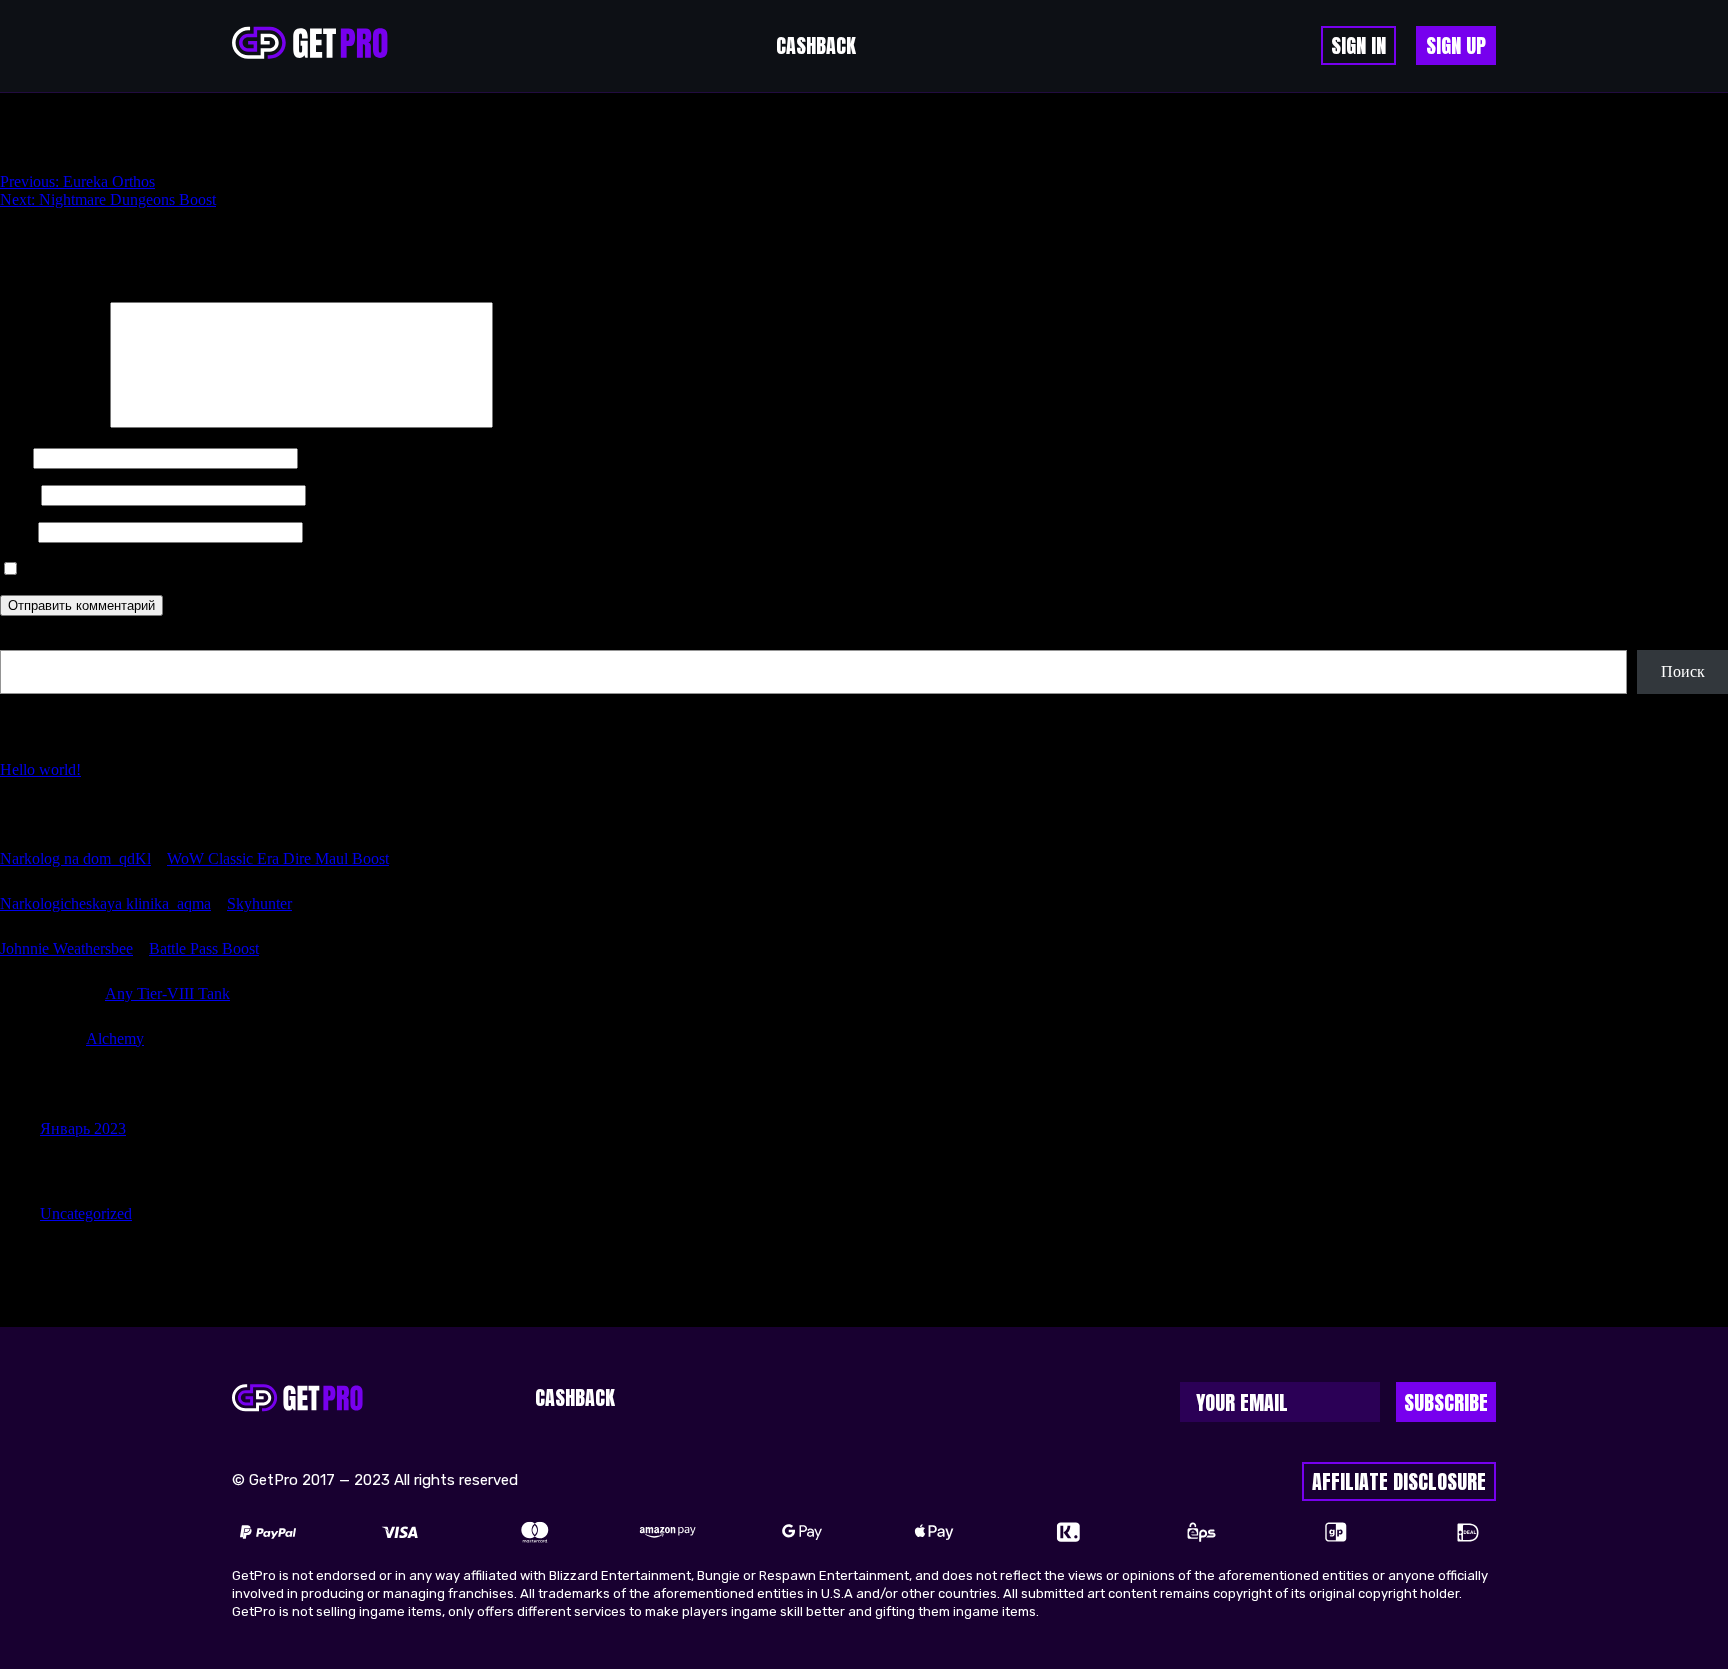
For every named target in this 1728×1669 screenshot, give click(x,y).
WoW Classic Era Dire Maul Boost (278, 858)
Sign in (1358, 45)
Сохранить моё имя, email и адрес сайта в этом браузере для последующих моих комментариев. (349, 569)
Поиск (22, 640)
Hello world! (40, 769)
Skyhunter (259, 903)
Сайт (17, 531)
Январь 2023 (83, 1128)
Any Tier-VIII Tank (167, 993)
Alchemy (115, 1038)
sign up (1456, 45)
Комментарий (53, 422)
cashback (816, 45)
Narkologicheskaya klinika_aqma (105, 903)
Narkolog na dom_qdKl (75, 858)
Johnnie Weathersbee (66, 948)
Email (18, 494)
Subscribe (1446, 1402)
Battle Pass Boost (204, 948)
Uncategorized (86, 1213)
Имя (14, 457)
